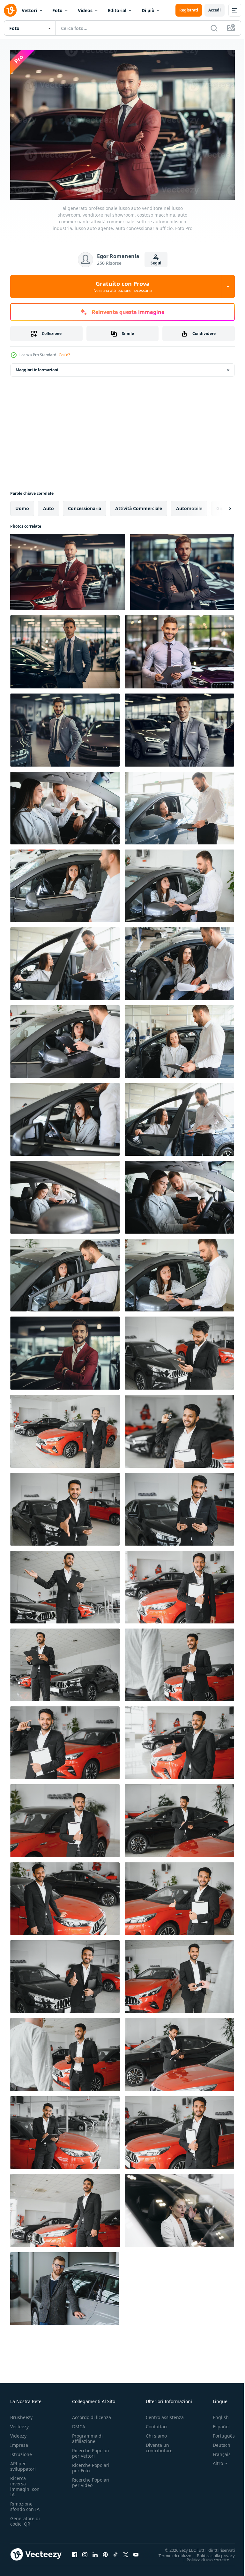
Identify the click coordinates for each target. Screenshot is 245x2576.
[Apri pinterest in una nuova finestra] (105, 2551)
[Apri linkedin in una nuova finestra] (95, 2551)
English (216, 2414)
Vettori (29, 10)
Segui (156, 263)
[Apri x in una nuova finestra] (126, 2551)
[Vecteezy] (10, 10)
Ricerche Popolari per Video (91, 2479)
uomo (22, 505)
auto (48, 505)
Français (217, 2451)
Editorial (117, 10)
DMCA (79, 2423)
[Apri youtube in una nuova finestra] (136, 2551)
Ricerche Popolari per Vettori (91, 2450)
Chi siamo (156, 2433)
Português (219, 2433)
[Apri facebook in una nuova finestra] (75, 2551)
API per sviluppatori (23, 2463)
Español (216, 2423)
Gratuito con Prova (123, 286)
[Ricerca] (214, 28)
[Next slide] (220, 505)
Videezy (18, 2433)
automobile (189, 505)
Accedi (215, 10)
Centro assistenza (165, 2414)
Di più (148, 10)
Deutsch (217, 2442)
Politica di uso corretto (203, 2556)
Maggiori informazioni (37, 367)
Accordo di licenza (92, 2414)
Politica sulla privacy (211, 2552)
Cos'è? (64, 355)
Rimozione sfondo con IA (25, 2503)
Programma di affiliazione (87, 2435)
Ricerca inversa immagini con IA (25, 2483)
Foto (57, 10)
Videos (85, 10)
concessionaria (85, 505)
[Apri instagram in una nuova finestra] (85, 2551)
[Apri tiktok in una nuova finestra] (115, 2551)
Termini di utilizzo (170, 2552)
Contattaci (157, 2423)
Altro (213, 2460)
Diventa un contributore (159, 2445)
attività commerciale (139, 505)
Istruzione (21, 2451)
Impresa (19, 2442)
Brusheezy (21, 2414)
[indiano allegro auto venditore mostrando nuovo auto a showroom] (179, 1350)
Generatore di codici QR (25, 2518)
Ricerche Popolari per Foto (91, 2465)
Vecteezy (19, 2423)
